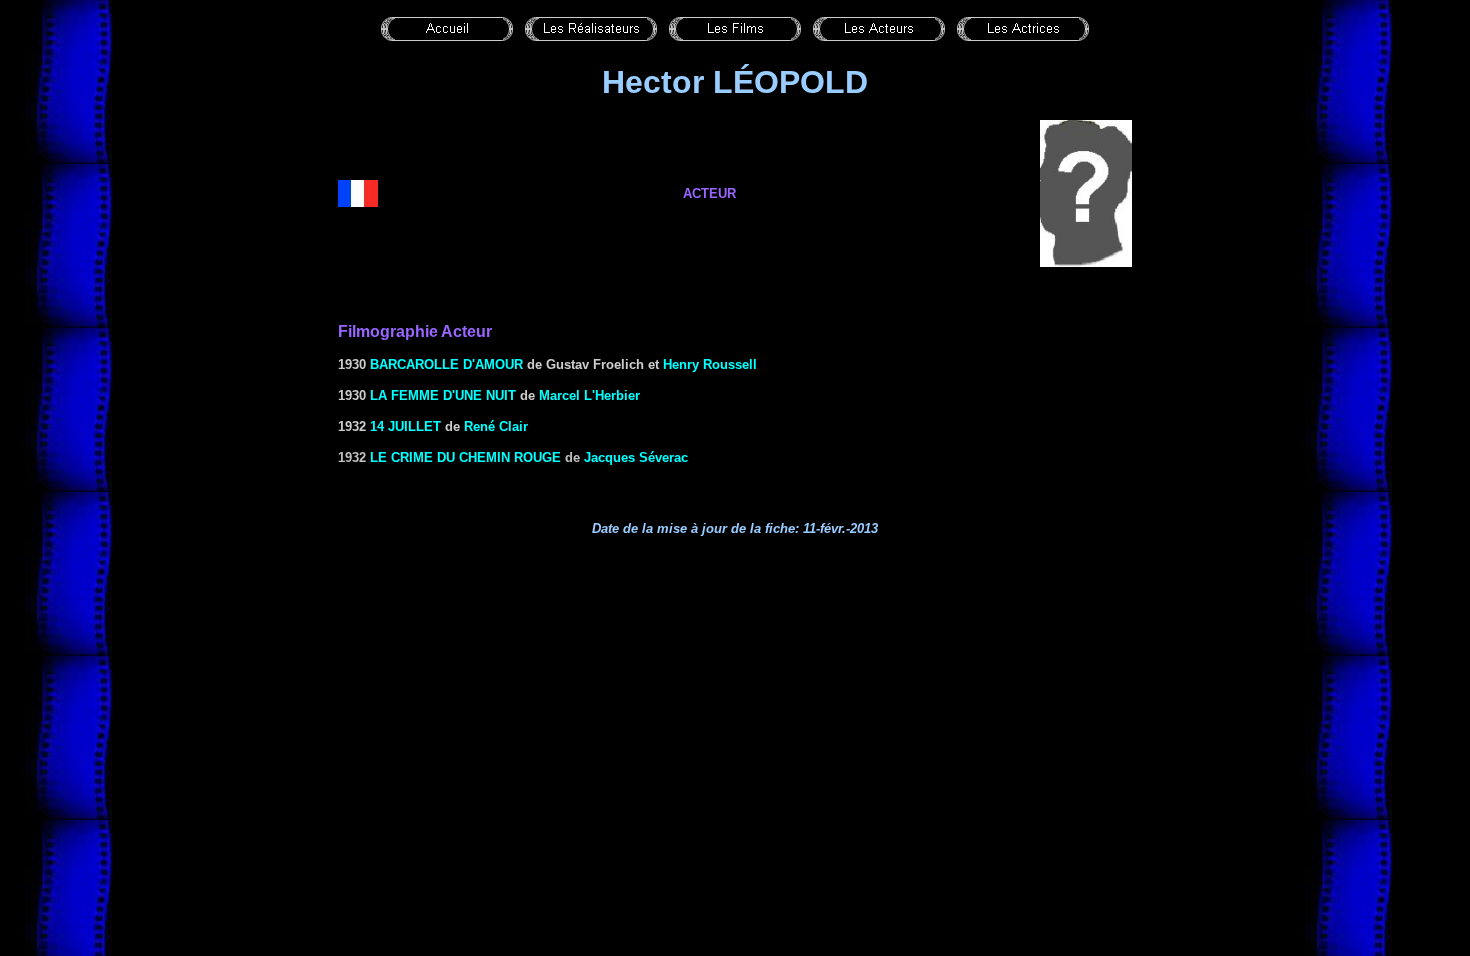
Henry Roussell (710, 364)
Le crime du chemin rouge (465, 457)
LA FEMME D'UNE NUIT (443, 395)
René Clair (496, 426)
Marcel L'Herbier (589, 395)
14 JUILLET (405, 426)
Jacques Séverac (636, 457)
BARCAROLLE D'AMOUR (446, 364)
